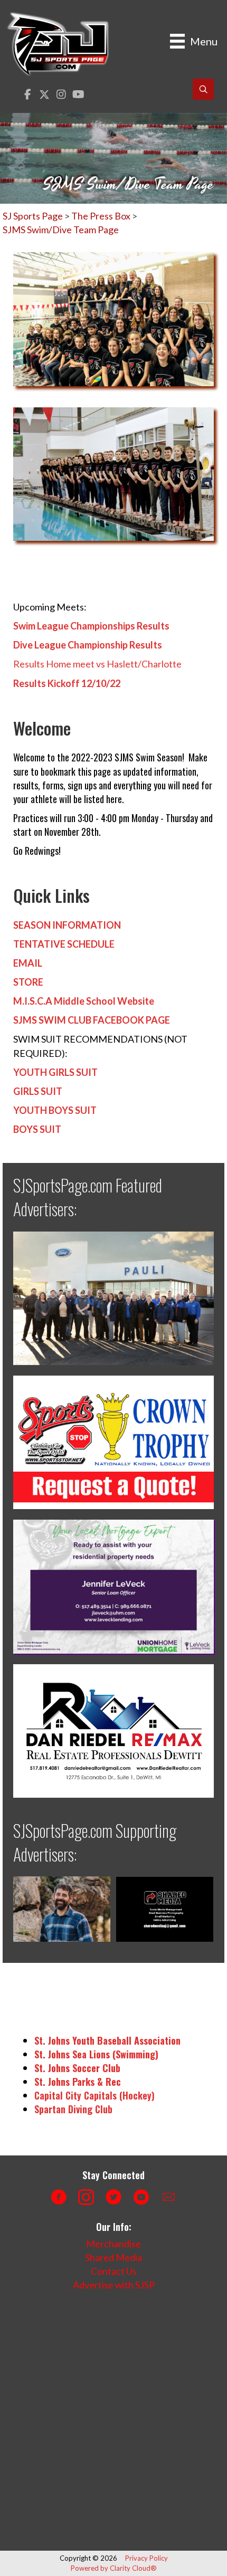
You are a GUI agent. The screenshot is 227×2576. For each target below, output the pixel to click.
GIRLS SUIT (38, 1091)
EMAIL (28, 963)
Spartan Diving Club (73, 2109)
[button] (28, 95)
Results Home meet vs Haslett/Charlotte (97, 664)
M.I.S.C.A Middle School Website (84, 1001)
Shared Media (113, 2257)
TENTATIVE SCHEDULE (64, 944)
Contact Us (114, 2271)
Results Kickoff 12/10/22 (67, 683)
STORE (28, 982)
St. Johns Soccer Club (77, 2068)
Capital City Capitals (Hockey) (94, 2095)
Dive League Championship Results (88, 645)
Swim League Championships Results (91, 626)
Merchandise (113, 2244)
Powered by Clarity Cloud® (114, 2568)
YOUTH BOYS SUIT (55, 1110)
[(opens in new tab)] (113, 1297)
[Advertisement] (113, 2421)
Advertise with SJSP (114, 2285)
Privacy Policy (146, 2558)
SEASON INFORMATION (67, 925)
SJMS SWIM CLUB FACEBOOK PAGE (92, 1020)
